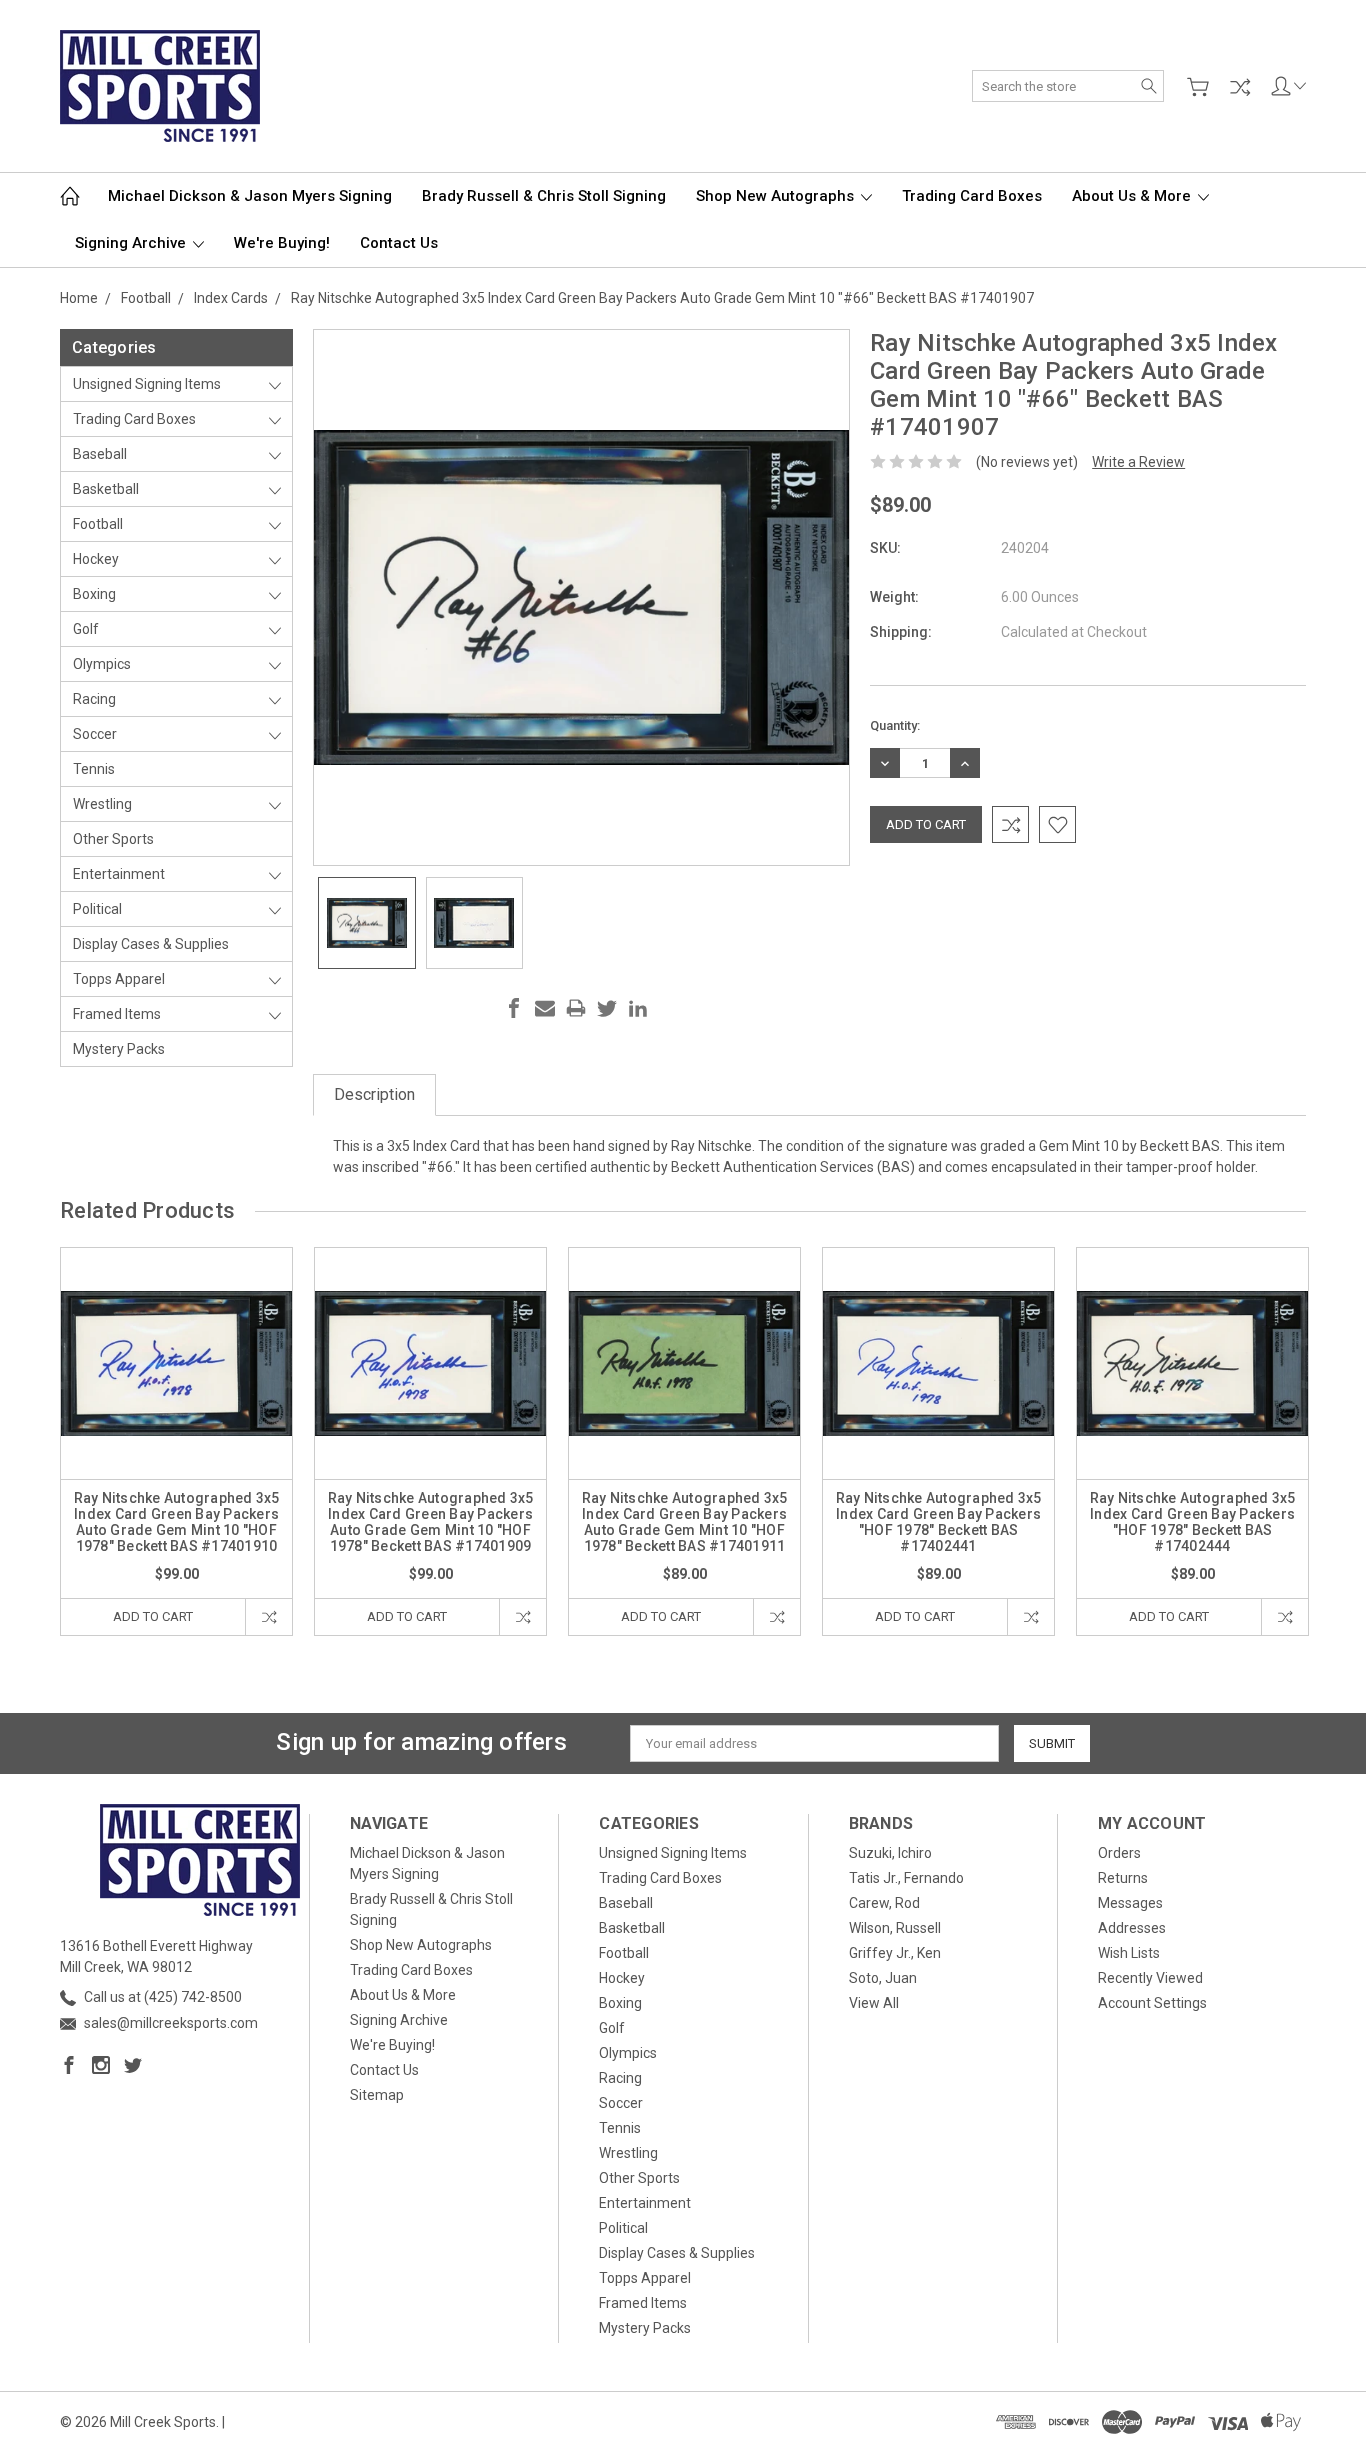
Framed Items (117, 1014)
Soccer (95, 734)
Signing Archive (132, 243)
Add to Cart (153, 1616)
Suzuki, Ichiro (890, 1853)
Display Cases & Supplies (151, 944)
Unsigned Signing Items (147, 384)
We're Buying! (282, 243)
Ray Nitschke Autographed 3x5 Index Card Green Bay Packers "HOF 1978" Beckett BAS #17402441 (939, 1522)
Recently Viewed (1150, 1978)
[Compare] (1240, 87)
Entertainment (119, 874)
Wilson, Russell (895, 1928)
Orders (1119, 1853)
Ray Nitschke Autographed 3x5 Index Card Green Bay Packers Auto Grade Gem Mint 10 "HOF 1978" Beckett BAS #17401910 (177, 1522)
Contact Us (399, 243)
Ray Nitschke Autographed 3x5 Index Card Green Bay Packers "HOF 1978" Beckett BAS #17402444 (1193, 1522)
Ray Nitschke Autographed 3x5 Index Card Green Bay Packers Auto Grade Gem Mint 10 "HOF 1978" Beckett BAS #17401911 (685, 1522)
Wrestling (102, 804)
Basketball (106, 489)
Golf (86, 629)
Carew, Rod (884, 1903)
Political (97, 909)
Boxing (94, 594)
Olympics (102, 664)
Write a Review (1138, 462)
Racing (94, 699)
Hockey (96, 559)
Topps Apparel (119, 979)
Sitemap (377, 2095)
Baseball (100, 454)
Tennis (94, 769)
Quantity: (895, 725)
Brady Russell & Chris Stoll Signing (544, 196)
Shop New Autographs (777, 196)
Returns (1123, 1878)
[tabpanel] (177, 1441)
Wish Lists (1129, 1953)
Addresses (1132, 1928)
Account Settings (1152, 2003)
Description (374, 1094)
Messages (1130, 1903)
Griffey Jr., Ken (895, 1953)
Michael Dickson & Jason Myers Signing (250, 196)
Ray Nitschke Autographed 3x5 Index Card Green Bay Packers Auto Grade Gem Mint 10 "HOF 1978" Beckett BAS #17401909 (431, 1522)
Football (98, 524)
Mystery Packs (119, 1049)
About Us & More (1133, 196)
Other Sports (113, 839)
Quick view (177, 1409)
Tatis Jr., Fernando (906, 1878)
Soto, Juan (883, 1978)
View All (874, 2003)
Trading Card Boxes (972, 196)
